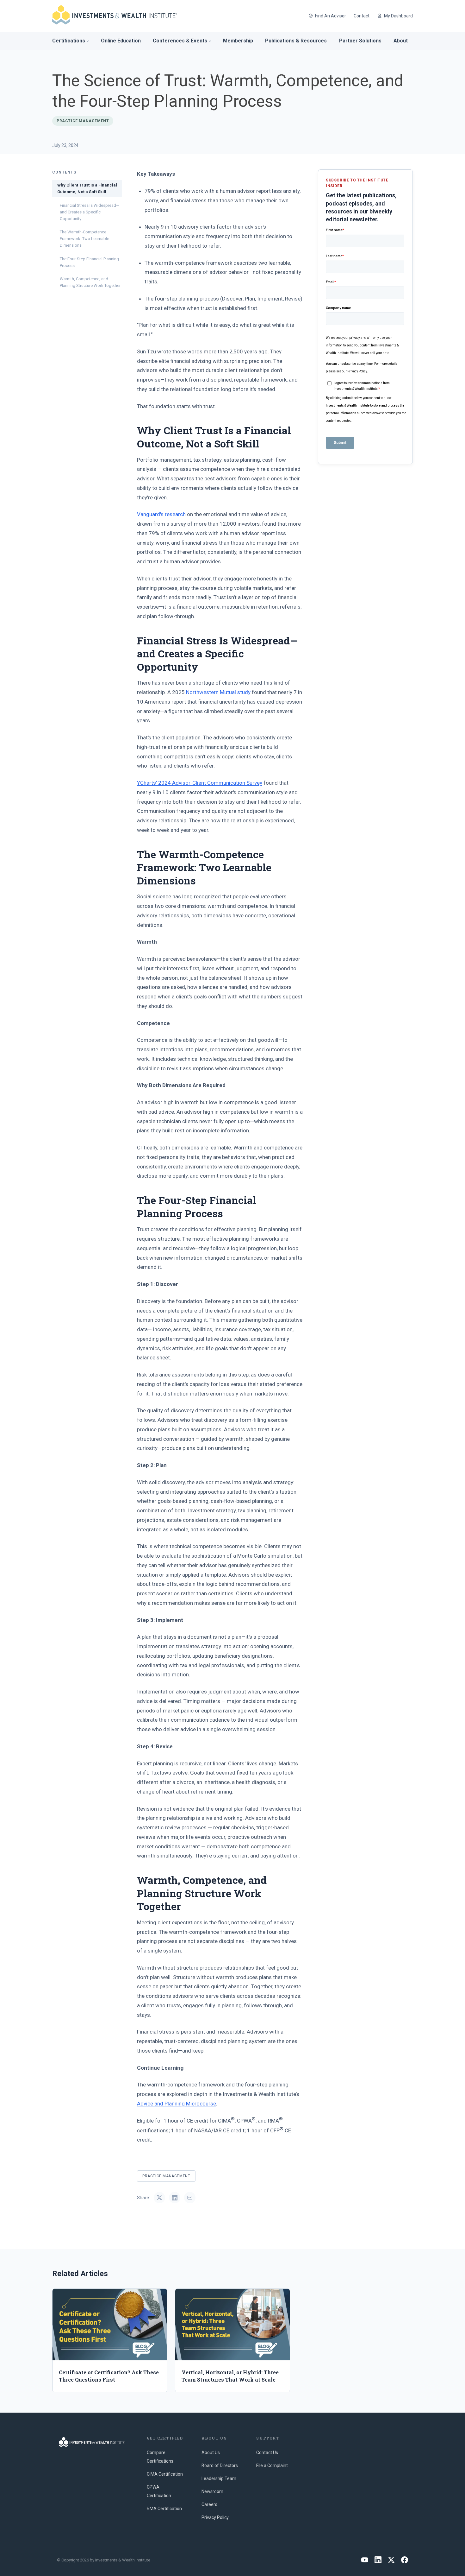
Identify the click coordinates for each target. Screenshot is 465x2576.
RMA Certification (164, 2509)
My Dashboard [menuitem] (398, 16)
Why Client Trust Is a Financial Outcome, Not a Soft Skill (87, 188)
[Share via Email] (190, 2198)
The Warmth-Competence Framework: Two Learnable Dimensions (84, 239)
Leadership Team (219, 2478)
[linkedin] (378, 2560)
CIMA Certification (165, 2474)
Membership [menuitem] (238, 41)
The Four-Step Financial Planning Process (89, 262)
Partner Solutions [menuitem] (360, 41)
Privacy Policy (215, 2517)
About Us (211, 2453)
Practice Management (166, 2176)
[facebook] (405, 2560)
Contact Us (267, 2453)
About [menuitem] (401, 41)
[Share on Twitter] (159, 2198)
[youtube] (365, 2560)
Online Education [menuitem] (121, 41)
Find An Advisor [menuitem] (331, 16)
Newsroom (212, 2491)
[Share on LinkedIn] (175, 2198)
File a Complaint (272, 2465)
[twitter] (391, 2560)
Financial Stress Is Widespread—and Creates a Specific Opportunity (90, 212)
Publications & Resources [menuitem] (296, 41)
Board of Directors (220, 2465)
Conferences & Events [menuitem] (180, 41)
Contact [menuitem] (362, 16)
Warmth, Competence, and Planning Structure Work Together (90, 282)
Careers (209, 2504)
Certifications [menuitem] (69, 41)
